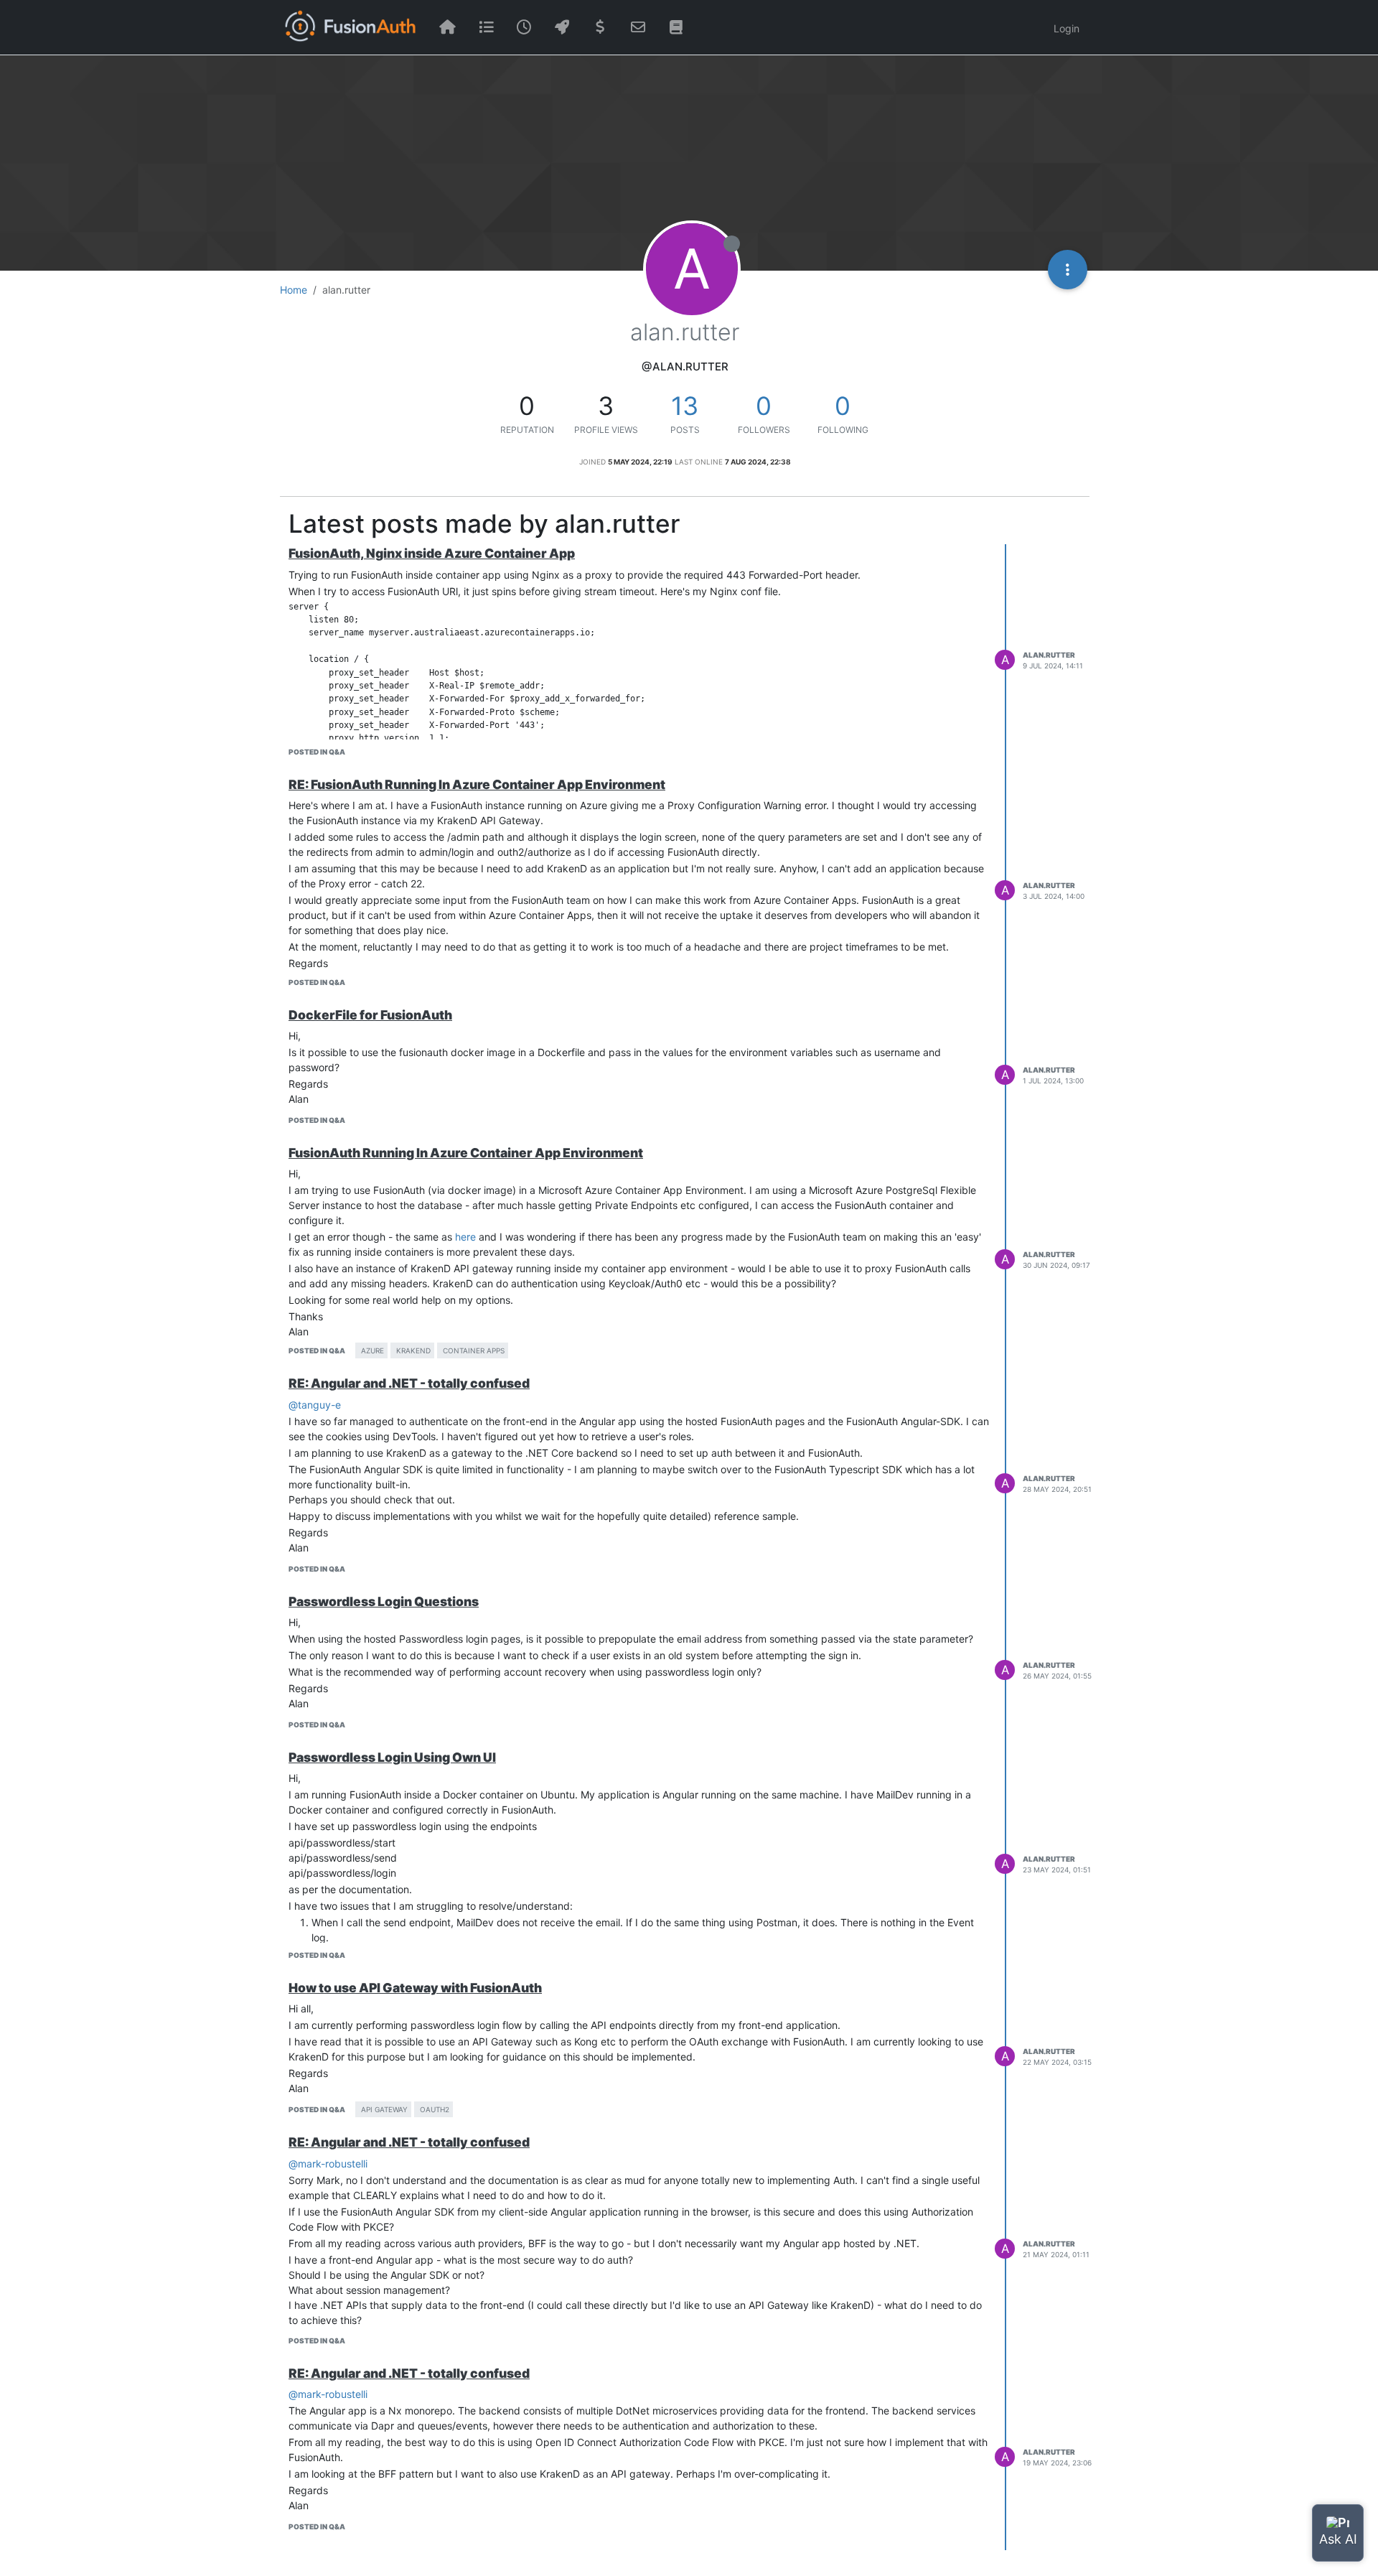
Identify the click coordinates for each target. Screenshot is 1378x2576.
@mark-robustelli (328, 2164)
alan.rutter (1049, 655)
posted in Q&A (317, 752)
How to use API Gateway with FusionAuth (415, 1988)
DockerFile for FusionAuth (370, 1015)
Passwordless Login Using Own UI (392, 1757)
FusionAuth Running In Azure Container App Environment (466, 1153)
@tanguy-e (315, 1405)
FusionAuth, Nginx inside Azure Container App (432, 553)
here (465, 1237)
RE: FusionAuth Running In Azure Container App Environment (477, 784)
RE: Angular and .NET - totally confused (409, 1383)
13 (685, 406)
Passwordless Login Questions (384, 1601)
